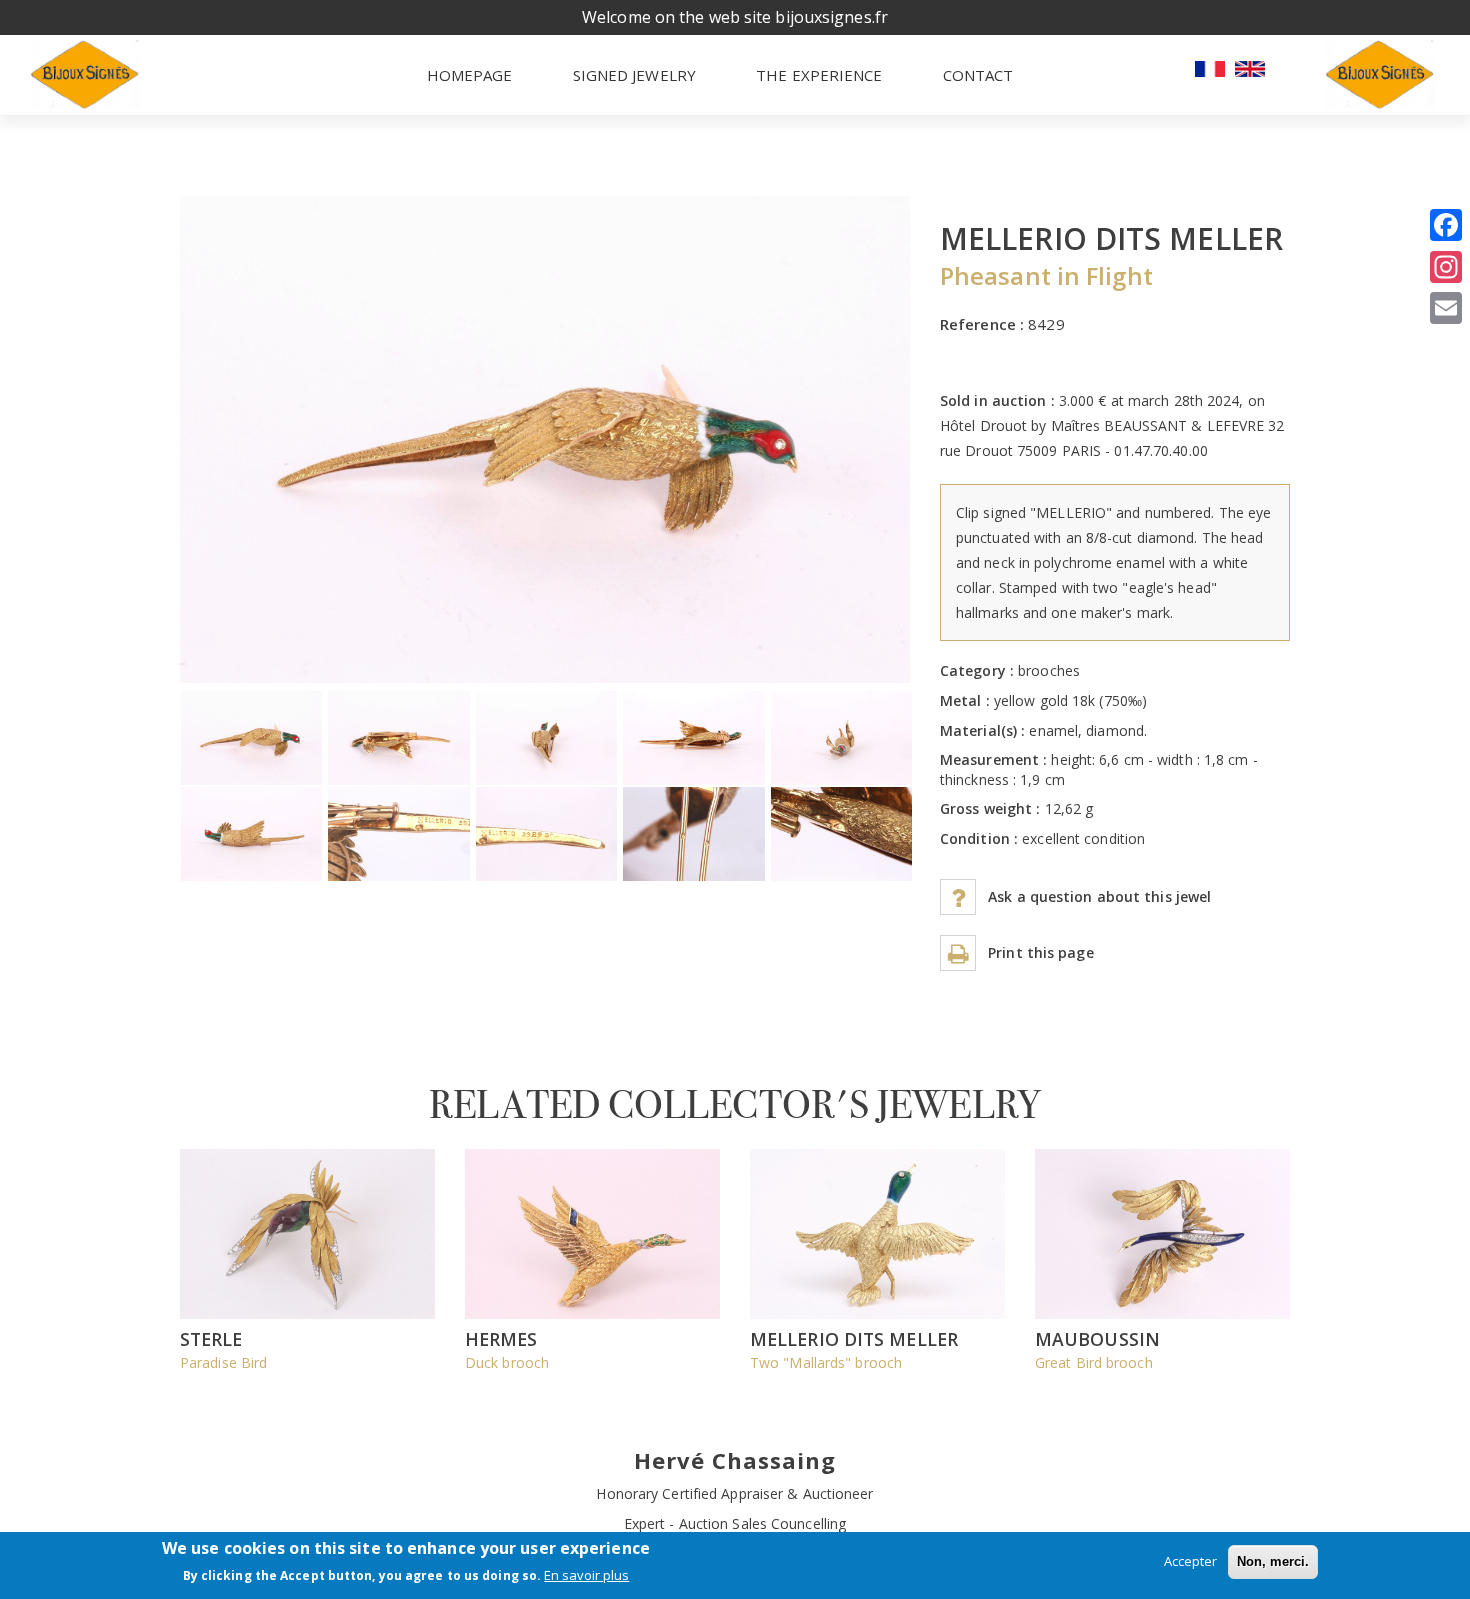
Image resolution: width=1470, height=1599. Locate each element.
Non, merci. (1273, 1561)
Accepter (1190, 1561)
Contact (978, 75)
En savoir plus (586, 1576)
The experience (819, 75)
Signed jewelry (634, 75)
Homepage (470, 75)
